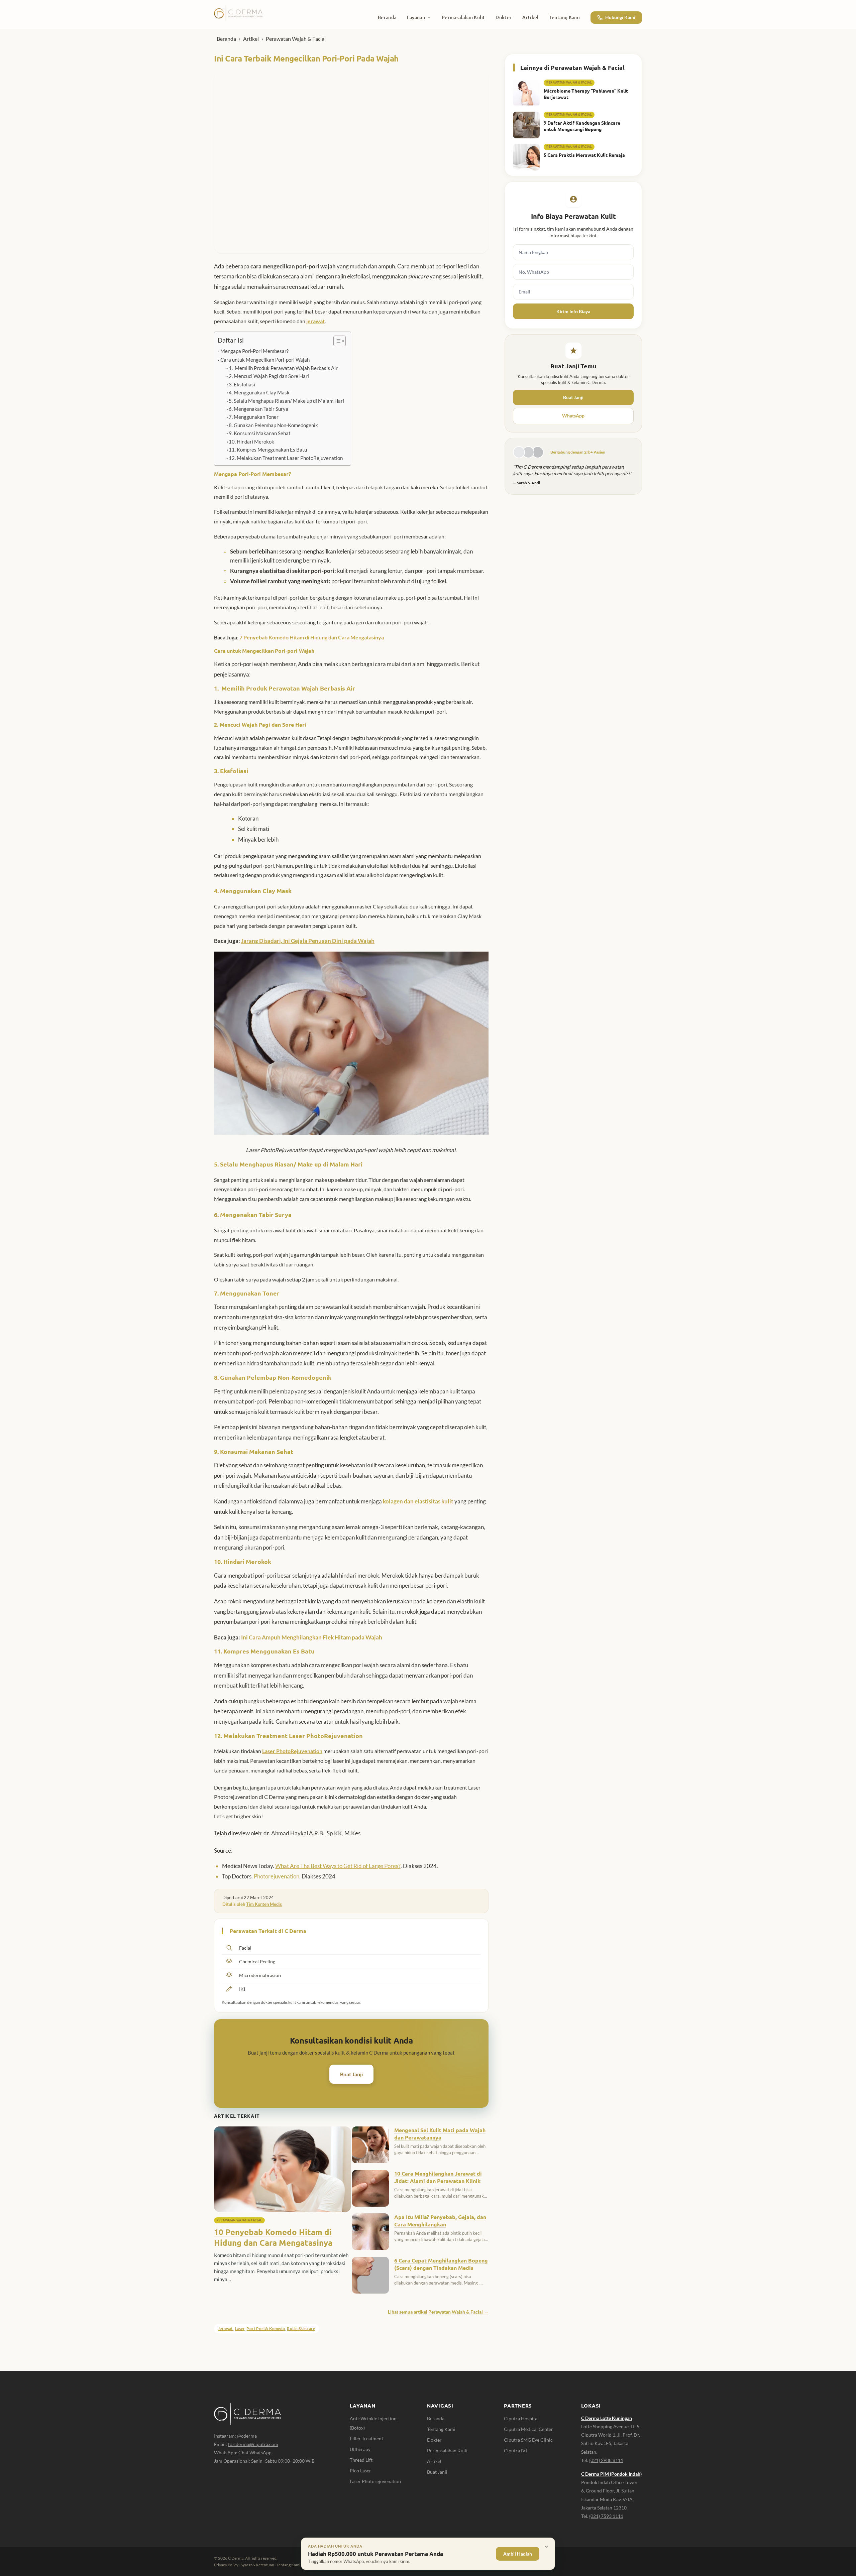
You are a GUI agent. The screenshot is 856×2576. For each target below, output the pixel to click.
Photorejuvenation (277, 1876)
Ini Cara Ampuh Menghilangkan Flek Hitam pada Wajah (312, 1637)
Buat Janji (351, 2074)
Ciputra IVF (516, 2450)
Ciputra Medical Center (528, 2429)
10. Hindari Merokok (251, 442)
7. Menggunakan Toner (254, 417)
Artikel (251, 39)
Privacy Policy (226, 2565)
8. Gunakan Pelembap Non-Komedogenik (273, 425)
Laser (240, 2328)
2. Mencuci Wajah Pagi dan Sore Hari (269, 376)
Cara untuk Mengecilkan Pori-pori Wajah (265, 360)
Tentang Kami (441, 2429)
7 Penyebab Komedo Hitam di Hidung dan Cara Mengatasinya (312, 637)
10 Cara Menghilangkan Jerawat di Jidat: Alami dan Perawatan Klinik (438, 2177)
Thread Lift (361, 2460)
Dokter (434, 2440)
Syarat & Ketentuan (257, 2565)
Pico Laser (360, 2471)
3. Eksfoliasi (242, 385)
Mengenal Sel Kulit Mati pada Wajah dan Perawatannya (440, 2134)
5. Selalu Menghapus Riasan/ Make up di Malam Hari (286, 401)
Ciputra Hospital (521, 2418)
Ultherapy (360, 2449)
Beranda (226, 39)
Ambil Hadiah (518, 2554)
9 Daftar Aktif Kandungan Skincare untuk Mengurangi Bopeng (582, 126)
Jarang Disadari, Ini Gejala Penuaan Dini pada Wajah (308, 941)
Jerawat (226, 2328)
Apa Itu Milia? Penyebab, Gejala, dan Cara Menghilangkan (440, 2221)
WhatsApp (573, 416)
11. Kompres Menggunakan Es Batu (268, 450)
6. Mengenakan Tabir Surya (258, 409)
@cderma (247, 2436)
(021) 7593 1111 (606, 2516)
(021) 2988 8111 (606, 2460)
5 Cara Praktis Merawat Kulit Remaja (584, 155)
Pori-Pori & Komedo (266, 2328)
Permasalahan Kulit (447, 2450)
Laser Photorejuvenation (375, 2481)
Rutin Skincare (301, 2328)
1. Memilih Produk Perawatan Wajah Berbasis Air (283, 368)
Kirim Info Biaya (573, 311)
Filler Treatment (366, 2438)
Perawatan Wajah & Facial (296, 39)
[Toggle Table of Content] (336, 341)
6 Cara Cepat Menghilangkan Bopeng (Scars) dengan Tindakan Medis (441, 2264)
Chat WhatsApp (255, 2452)
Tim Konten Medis (264, 1904)
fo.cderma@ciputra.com (253, 2444)
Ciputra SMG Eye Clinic (528, 2440)
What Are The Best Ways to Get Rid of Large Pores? (338, 1866)
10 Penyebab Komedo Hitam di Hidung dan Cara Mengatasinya (273, 2237)
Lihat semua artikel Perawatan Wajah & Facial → (438, 2312)
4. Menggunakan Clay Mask (259, 393)
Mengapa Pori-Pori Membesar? (254, 351)
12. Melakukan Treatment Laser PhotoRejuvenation (286, 458)
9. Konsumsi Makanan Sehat (260, 433)
